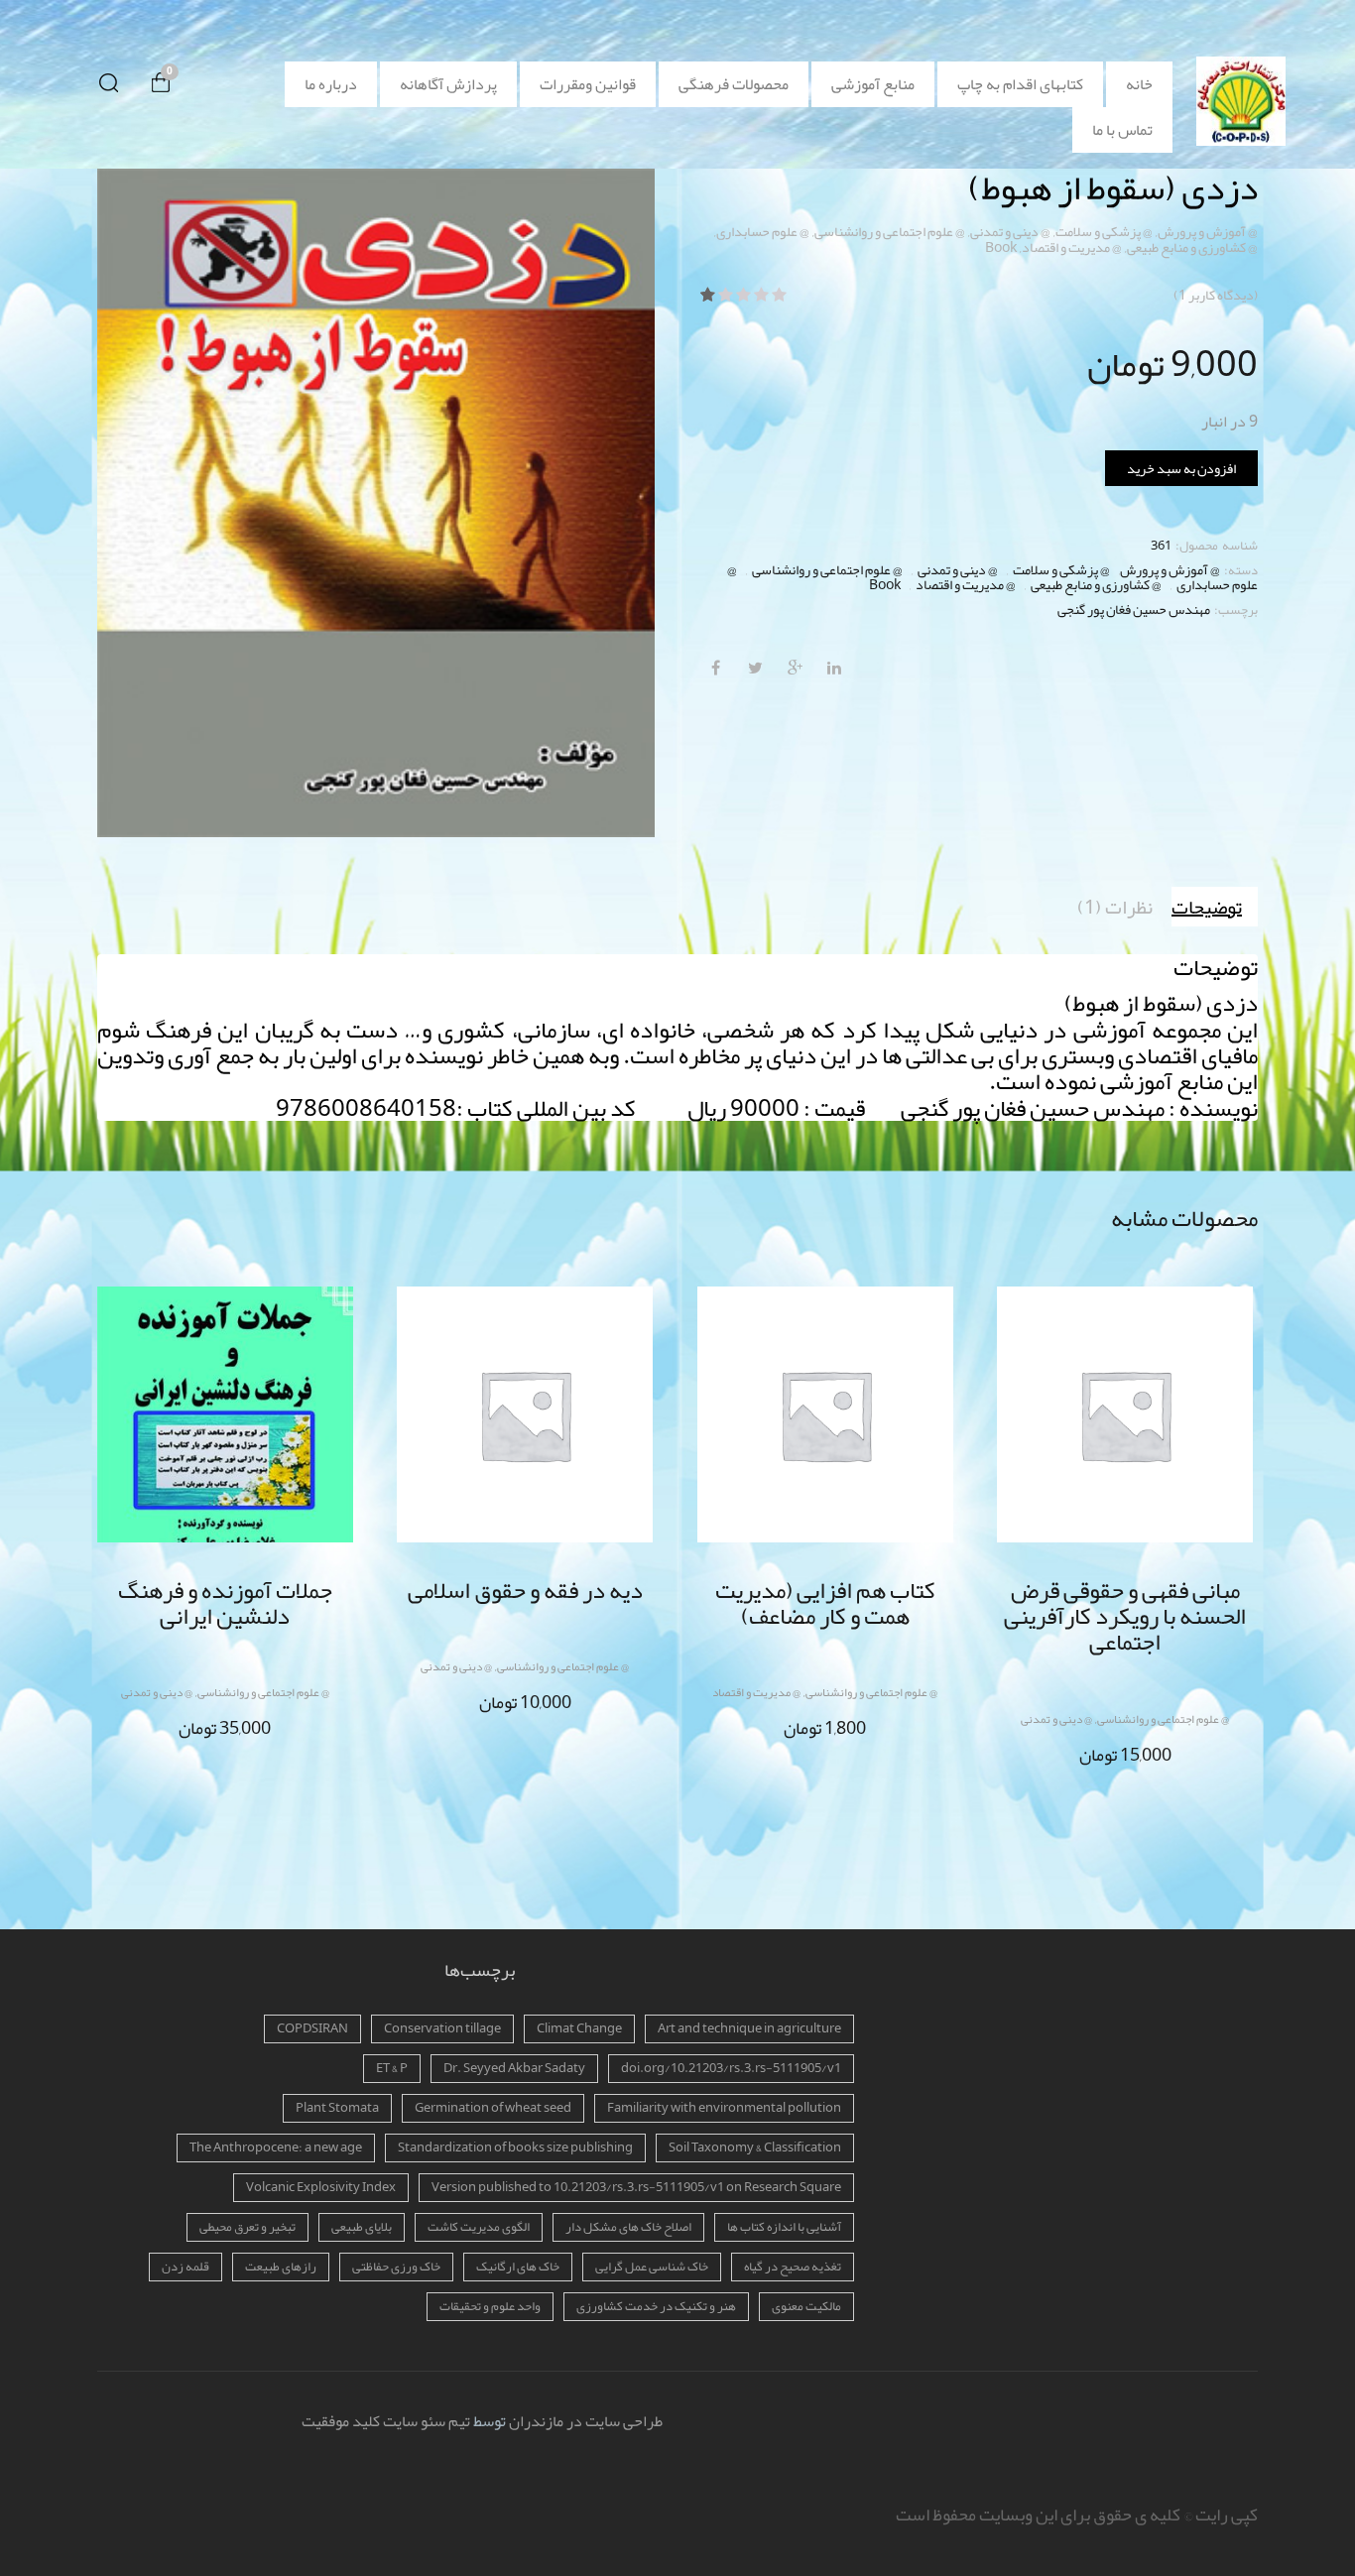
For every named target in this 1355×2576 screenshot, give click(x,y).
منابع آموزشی (873, 84)
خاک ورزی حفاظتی (396, 2267)
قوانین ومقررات (588, 84)
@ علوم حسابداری (763, 231)
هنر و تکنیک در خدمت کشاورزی (656, 2306)
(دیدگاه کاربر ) (1216, 295)
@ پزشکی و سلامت (1104, 231)
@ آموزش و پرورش (1208, 231)
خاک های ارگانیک (518, 2267)
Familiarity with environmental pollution (724, 2108)
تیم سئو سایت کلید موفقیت (386, 2421)
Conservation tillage (442, 2028)
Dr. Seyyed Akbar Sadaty (514, 2068)
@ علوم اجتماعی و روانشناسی (890, 231)
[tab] (1215, 907)
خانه (1139, 84)
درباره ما (331, 84)
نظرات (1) (1115, 907)
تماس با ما (1122, 130)
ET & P (392, 2068)
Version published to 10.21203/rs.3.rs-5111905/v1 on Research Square (636, 2187)
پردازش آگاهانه (448, 84)
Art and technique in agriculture (749, 2028)
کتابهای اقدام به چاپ (1020, 84)
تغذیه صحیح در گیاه (793, 2267)
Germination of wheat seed (493, 2108)
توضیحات (1207, 907)
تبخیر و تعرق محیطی (247, 2227)
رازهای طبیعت (281, 2267)
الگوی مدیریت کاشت (479, 2227)
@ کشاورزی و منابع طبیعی (1192, 247)
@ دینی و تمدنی (1010, 231)
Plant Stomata (337, 2108)
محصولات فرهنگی (734, 84)
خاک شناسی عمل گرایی (652, 2267)
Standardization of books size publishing (515, 2147)
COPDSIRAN (312, 2028)
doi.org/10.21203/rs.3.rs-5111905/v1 (731, 2068)
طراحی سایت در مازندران (586, 2421)
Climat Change (579, 2028)
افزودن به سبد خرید (1181, 468)
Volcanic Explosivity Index (321, 2187)
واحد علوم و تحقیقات (490, 2306)
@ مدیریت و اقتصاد (1072, 247)
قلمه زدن (185, 2267)
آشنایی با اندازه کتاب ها (784, 2227)
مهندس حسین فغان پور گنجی (1134, 609)
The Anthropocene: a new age (276, 2147)
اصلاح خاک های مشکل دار (628, 2227)
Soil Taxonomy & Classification (755, 2147)
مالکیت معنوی (806, 2306)
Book (1001, 247)
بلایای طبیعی (362, 2227)
